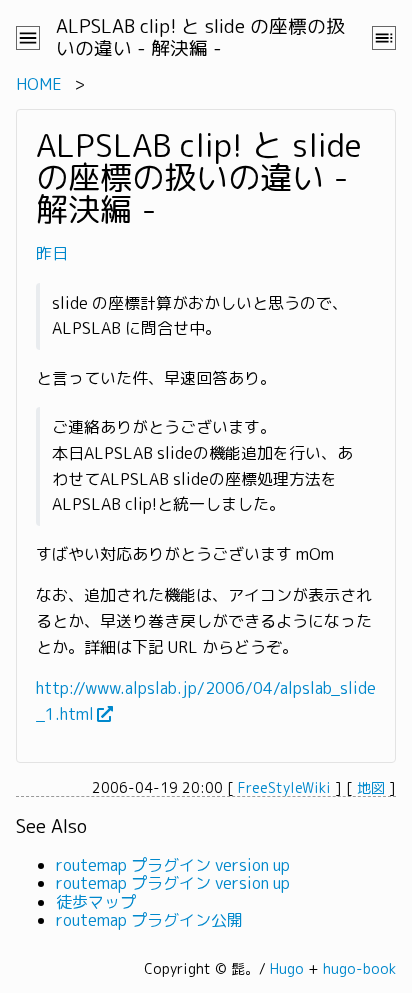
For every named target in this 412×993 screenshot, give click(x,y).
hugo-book (359, 968)
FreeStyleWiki (284, 787)
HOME (39, 84)
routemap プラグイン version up (173, 865)
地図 (371, 787)
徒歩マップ (96, 902)
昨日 (52, 253)
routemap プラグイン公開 (149, 920)
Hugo (287, 968)
